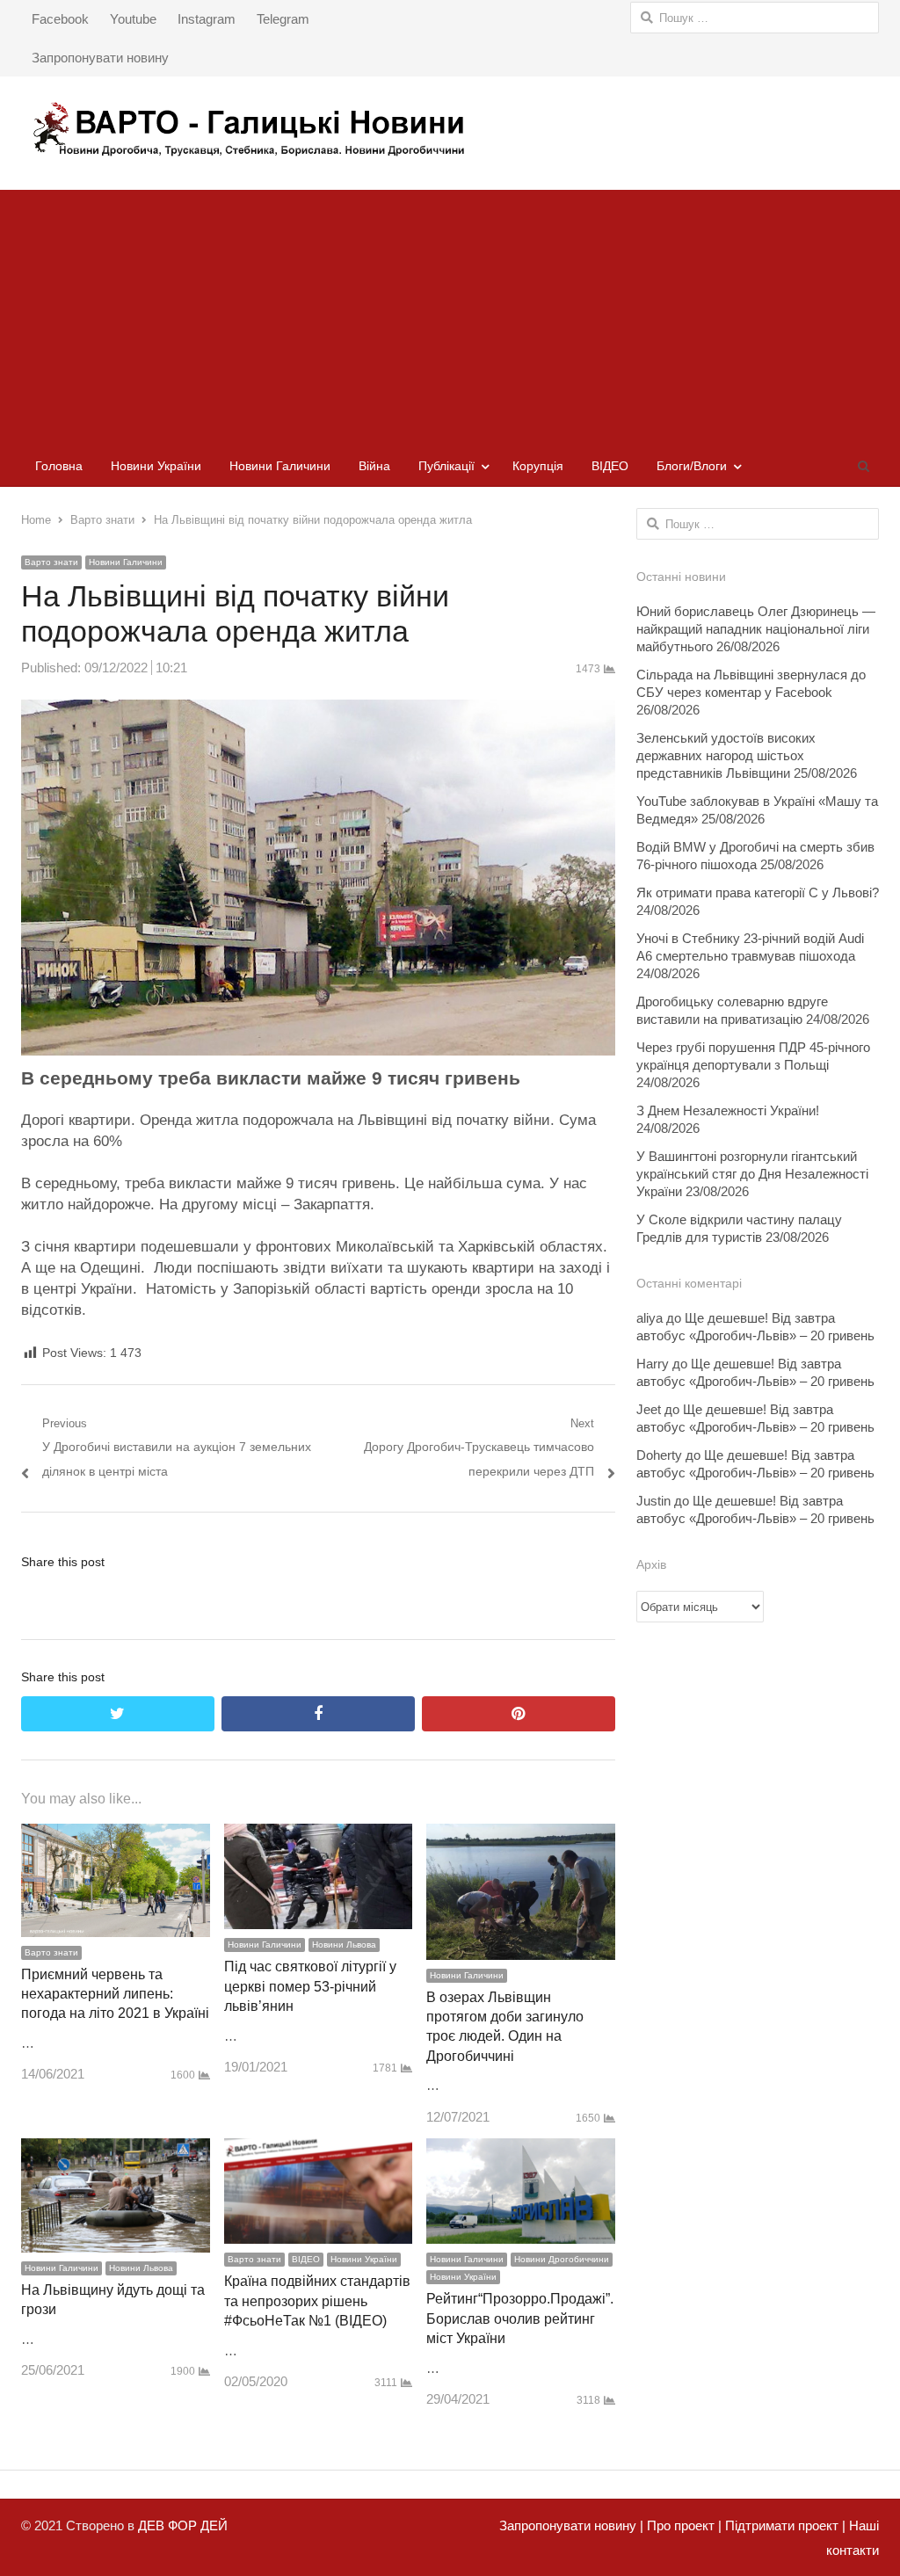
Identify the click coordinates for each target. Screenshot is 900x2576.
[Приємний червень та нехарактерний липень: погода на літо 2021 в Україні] (116, 1836)
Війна (374, 466)
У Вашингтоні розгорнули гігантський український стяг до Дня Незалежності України (752, 1174)
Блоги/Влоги (692, 466)
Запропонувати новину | (571, 2525)
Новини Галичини (280, 466)
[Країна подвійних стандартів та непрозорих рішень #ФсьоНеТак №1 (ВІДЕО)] (319, 2150)
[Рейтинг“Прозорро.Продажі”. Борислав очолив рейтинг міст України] (521, 2150)
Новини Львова (344, 1945)
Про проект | (682, 2525)
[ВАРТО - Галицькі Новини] (450, 129)
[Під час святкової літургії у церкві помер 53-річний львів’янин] (319, 1836)
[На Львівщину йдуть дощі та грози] (116, 2150)
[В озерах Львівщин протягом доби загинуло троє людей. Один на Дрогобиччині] (521, 1836)
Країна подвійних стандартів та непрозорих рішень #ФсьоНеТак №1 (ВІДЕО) (317, 2301)
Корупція (538, 466)
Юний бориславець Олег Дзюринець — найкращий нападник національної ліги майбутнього (756, 629)
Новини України (156, 466)
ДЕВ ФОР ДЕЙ (183, 2525)
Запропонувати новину (100, 58)
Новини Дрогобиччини (562, 2259)
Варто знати (51, 562)
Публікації (446, 466)
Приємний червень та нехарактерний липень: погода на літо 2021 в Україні (115, 1994)
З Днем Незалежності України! (728, 1110)
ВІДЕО (610, 466)
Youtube (133, 19)
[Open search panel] (863, 466)
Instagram (207, 19)
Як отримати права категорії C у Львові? (758, 893)
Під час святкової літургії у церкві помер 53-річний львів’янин (310, 1986)
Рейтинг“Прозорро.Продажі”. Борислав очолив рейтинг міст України (520, 2318)
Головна (59, 466)
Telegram (283, 19)
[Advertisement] (450, 313)
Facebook (60, 19)
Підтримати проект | (784, 2525)
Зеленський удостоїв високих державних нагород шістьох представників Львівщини (726, 755)
